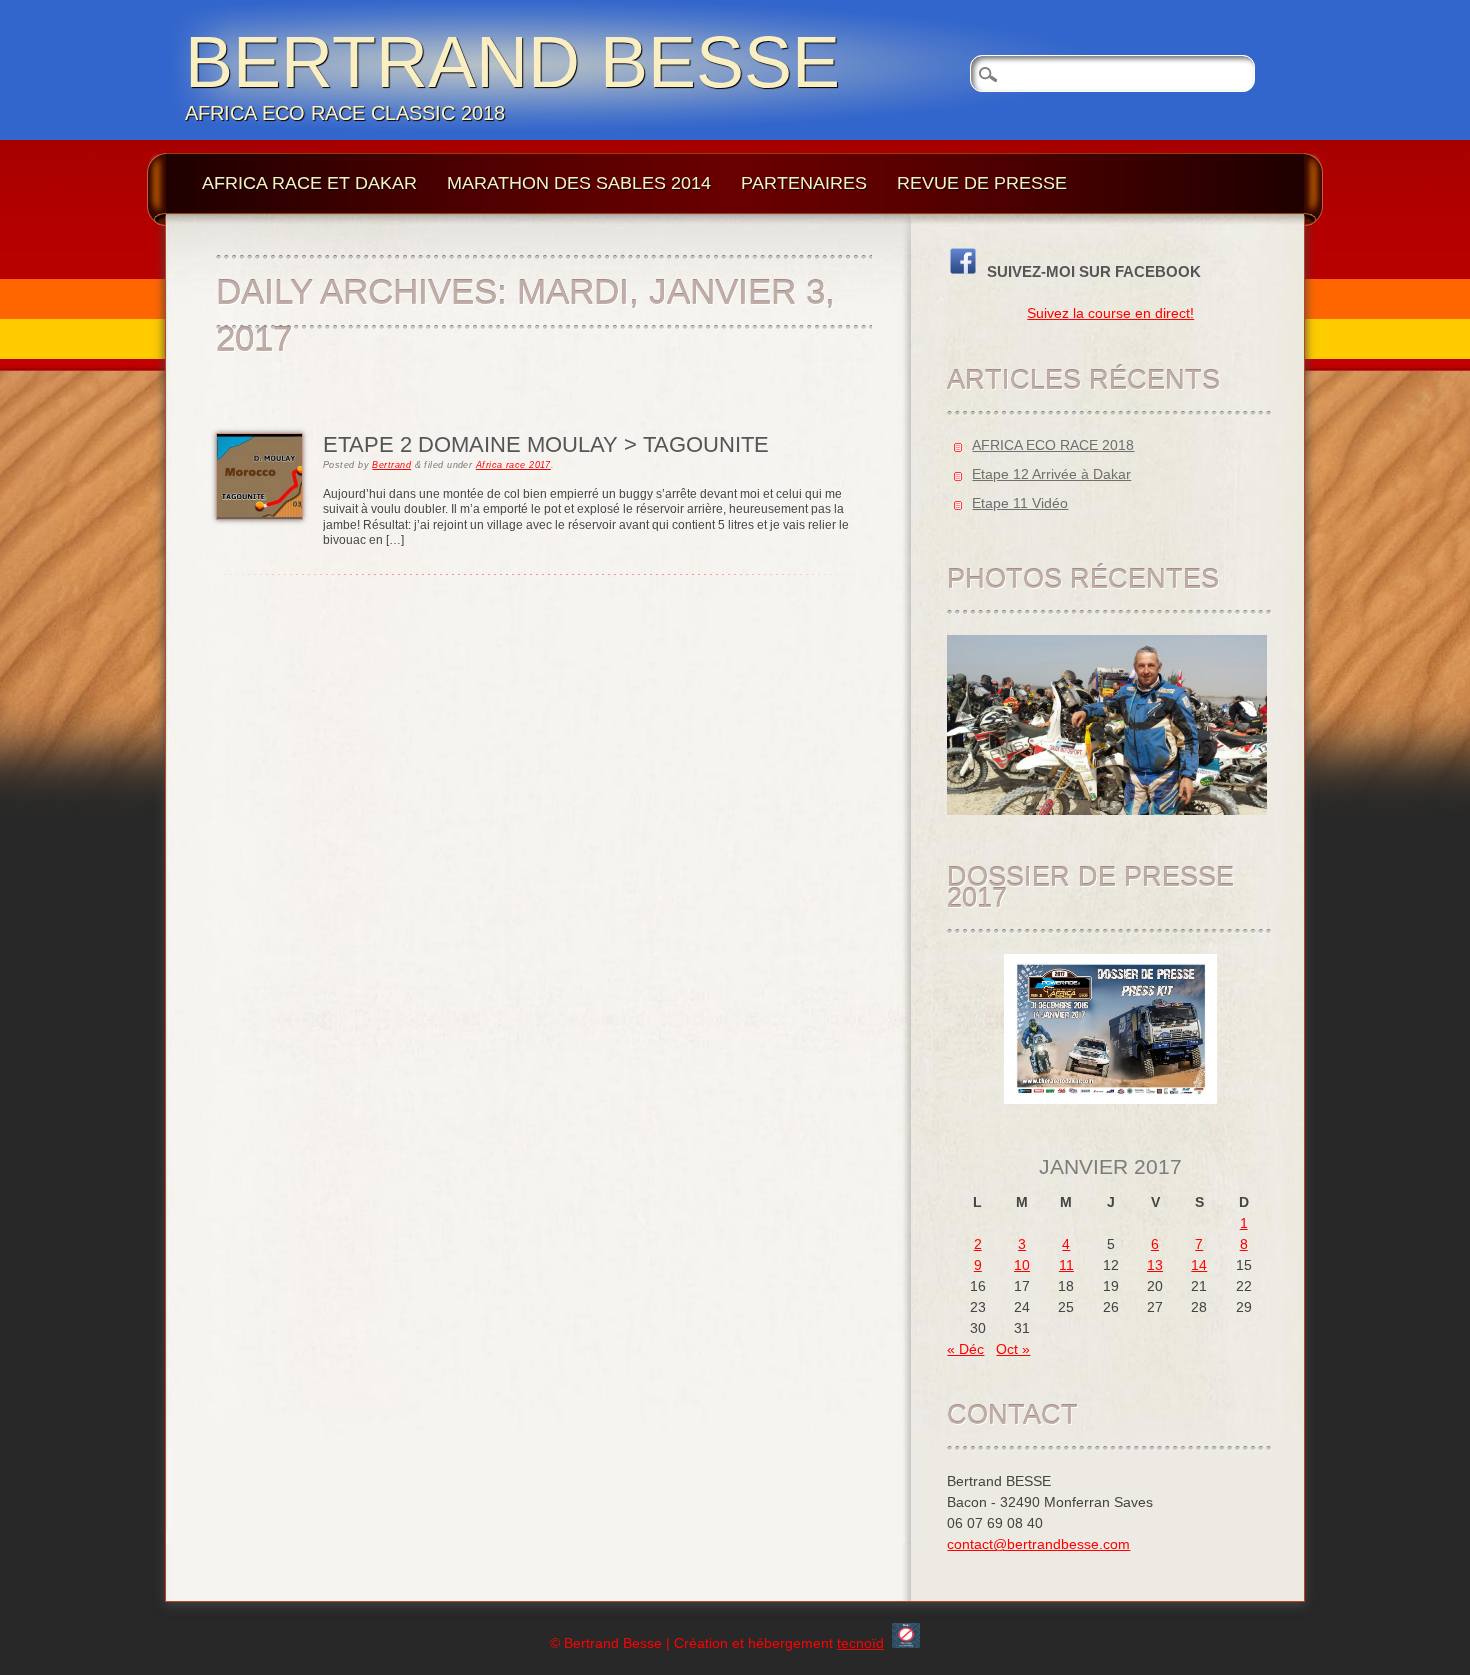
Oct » (1013, 1349)
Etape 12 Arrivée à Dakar (1051, 474)
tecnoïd (860, 1643)
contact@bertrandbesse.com (1038, 1544)
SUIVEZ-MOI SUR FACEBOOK (1090, 271)
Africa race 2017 (513, 465)
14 (1199, 1265)
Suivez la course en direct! (1110, 313)
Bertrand (391, 465)
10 (1022, 1265)
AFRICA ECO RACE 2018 (1053, 445)
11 (1066, 1265)
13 (1155, 1265)
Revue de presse (982, 183)
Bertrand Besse (512, 62)
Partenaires (804, 183)
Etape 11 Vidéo (1020, 503)
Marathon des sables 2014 (579, 183)
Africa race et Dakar (309, 183)
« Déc (965, 1349)
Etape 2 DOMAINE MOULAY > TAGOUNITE (546, 444)
